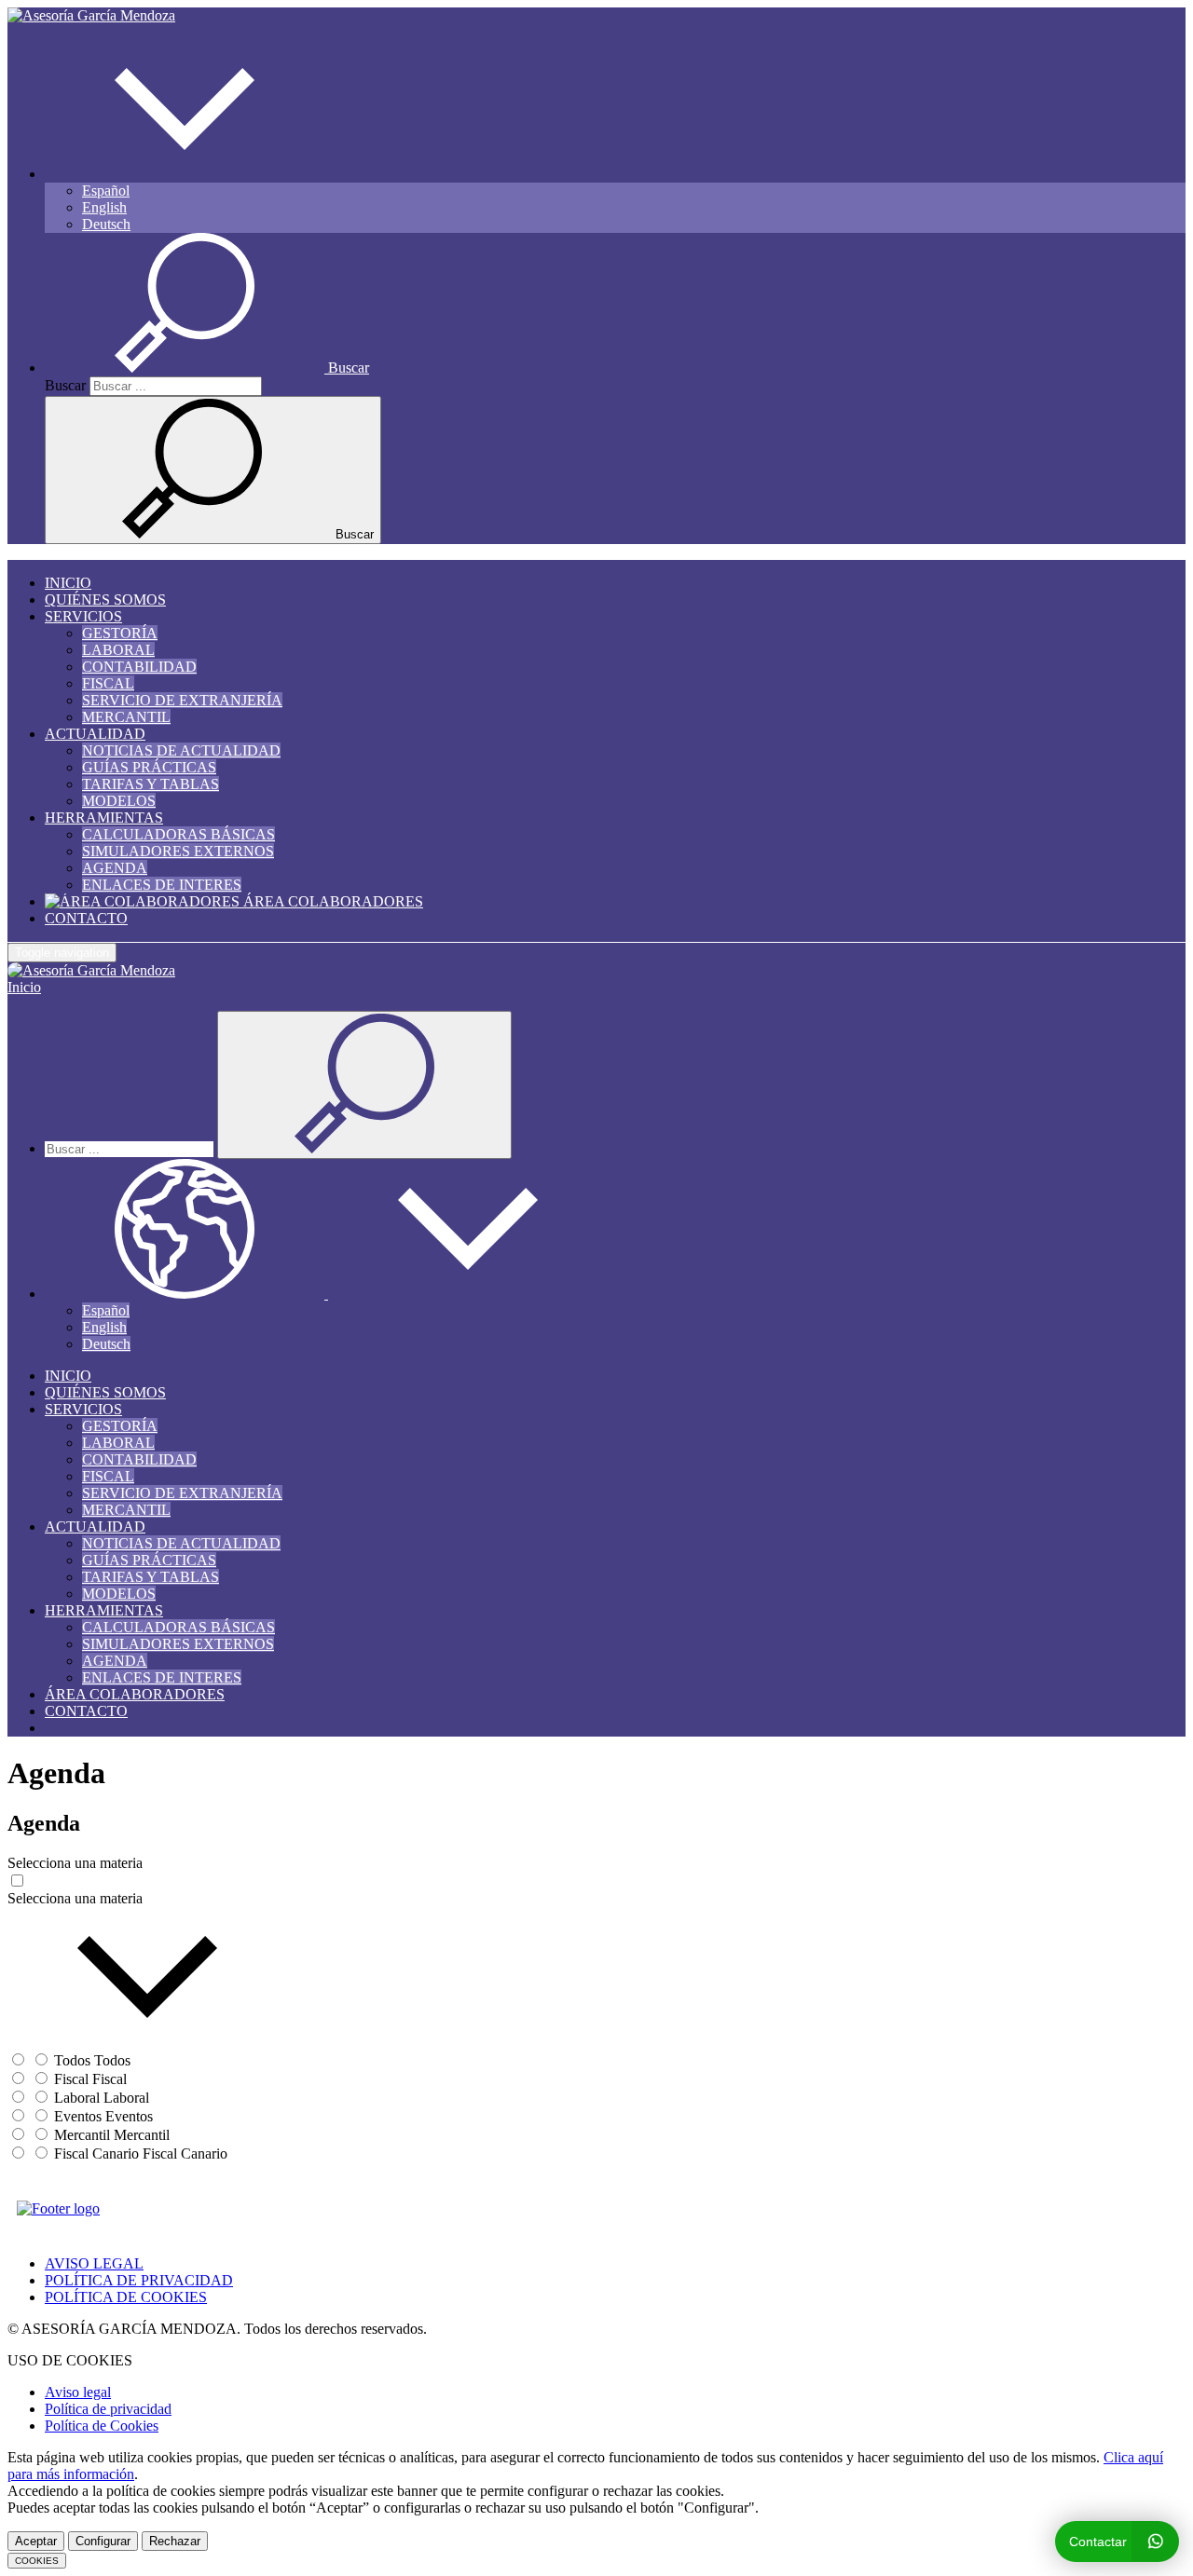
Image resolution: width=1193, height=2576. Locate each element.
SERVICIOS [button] (83, 616)
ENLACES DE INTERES (162, 885)
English (104, 207)
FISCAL (108, 683)
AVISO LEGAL (94, 2263)
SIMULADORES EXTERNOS (178, 851)
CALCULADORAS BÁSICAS (178, 834)
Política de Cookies (102, 2426)
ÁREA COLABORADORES (331, 901)
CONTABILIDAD (139, 667)
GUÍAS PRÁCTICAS (149, 767)
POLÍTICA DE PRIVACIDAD (139, 2280)
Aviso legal (78, 2392)
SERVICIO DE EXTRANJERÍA (182, 700)
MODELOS (119, 801)
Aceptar (36, 2541)
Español (106, 191)
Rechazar (175, 2541)
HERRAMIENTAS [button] (104, 818)
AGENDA (115, 868)
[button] (185, 174)
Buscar (65, 385)
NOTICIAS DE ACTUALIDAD (181, 750)
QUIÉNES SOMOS (105, 600)
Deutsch (106, 224)
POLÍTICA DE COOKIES (126, 2297)
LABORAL (118, 650)
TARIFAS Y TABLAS (151, 784)
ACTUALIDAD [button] (95, 734)
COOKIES (37, 2561)
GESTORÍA (120, 633)
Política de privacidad (108, 2409)
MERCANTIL (126, 717)
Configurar (103, 2541)
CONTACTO (86, 918)
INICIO (68, 583)
